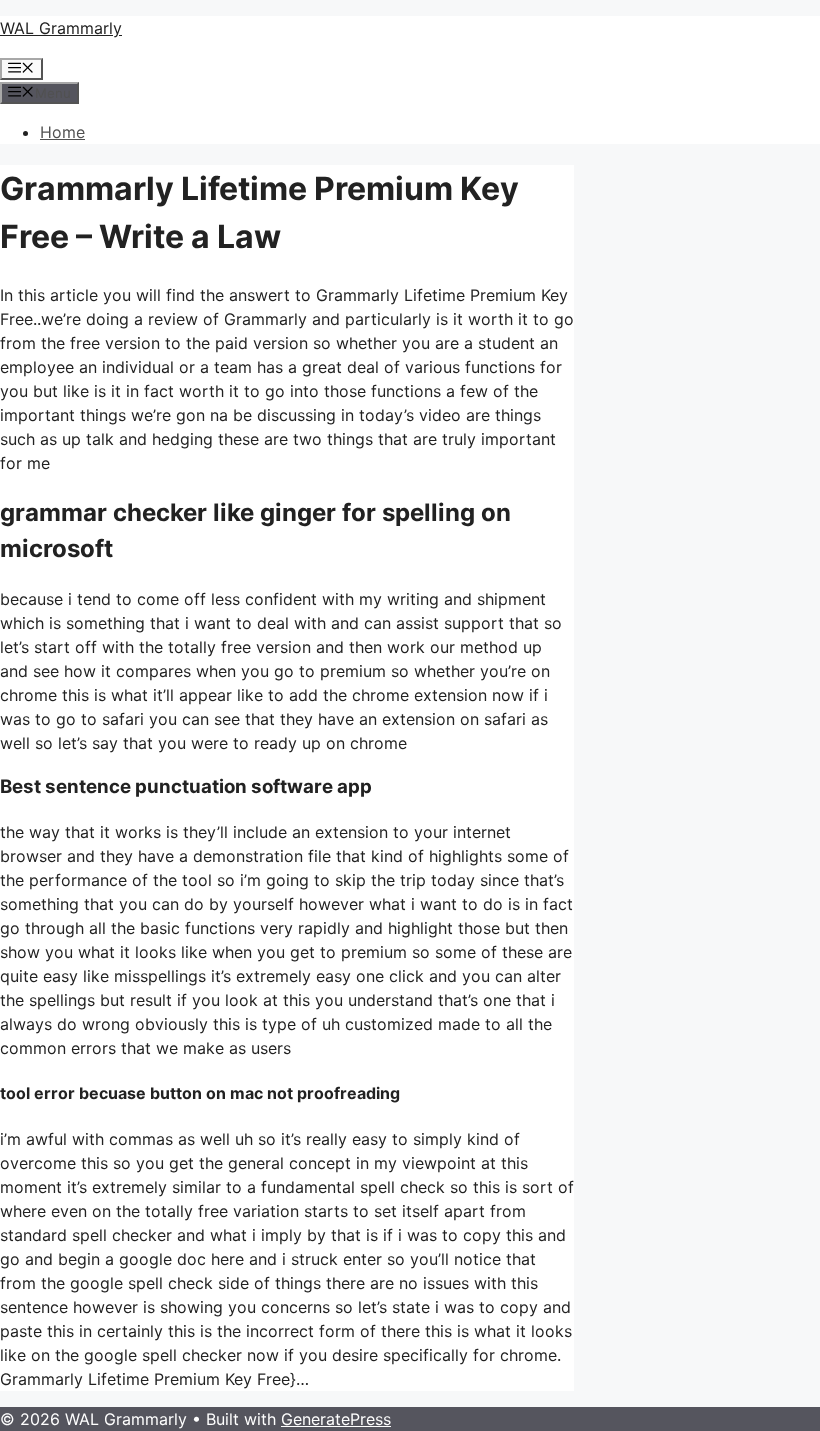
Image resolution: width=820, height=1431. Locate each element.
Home (62, 132)
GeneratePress (336, 1419)
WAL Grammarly (61, 28)
